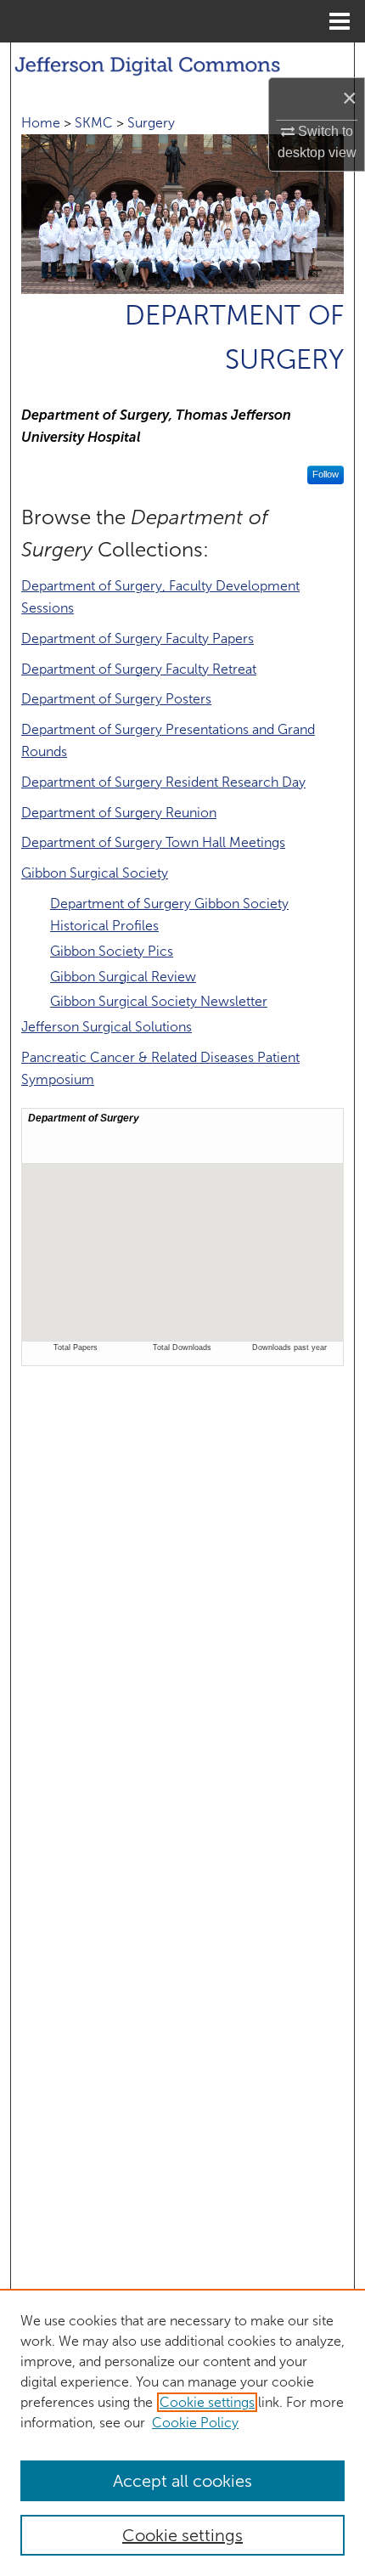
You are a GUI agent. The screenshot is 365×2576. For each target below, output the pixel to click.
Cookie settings (207, 2402)
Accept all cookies (182, 2481)
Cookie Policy (195, 2423)
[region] (182, 2432)
